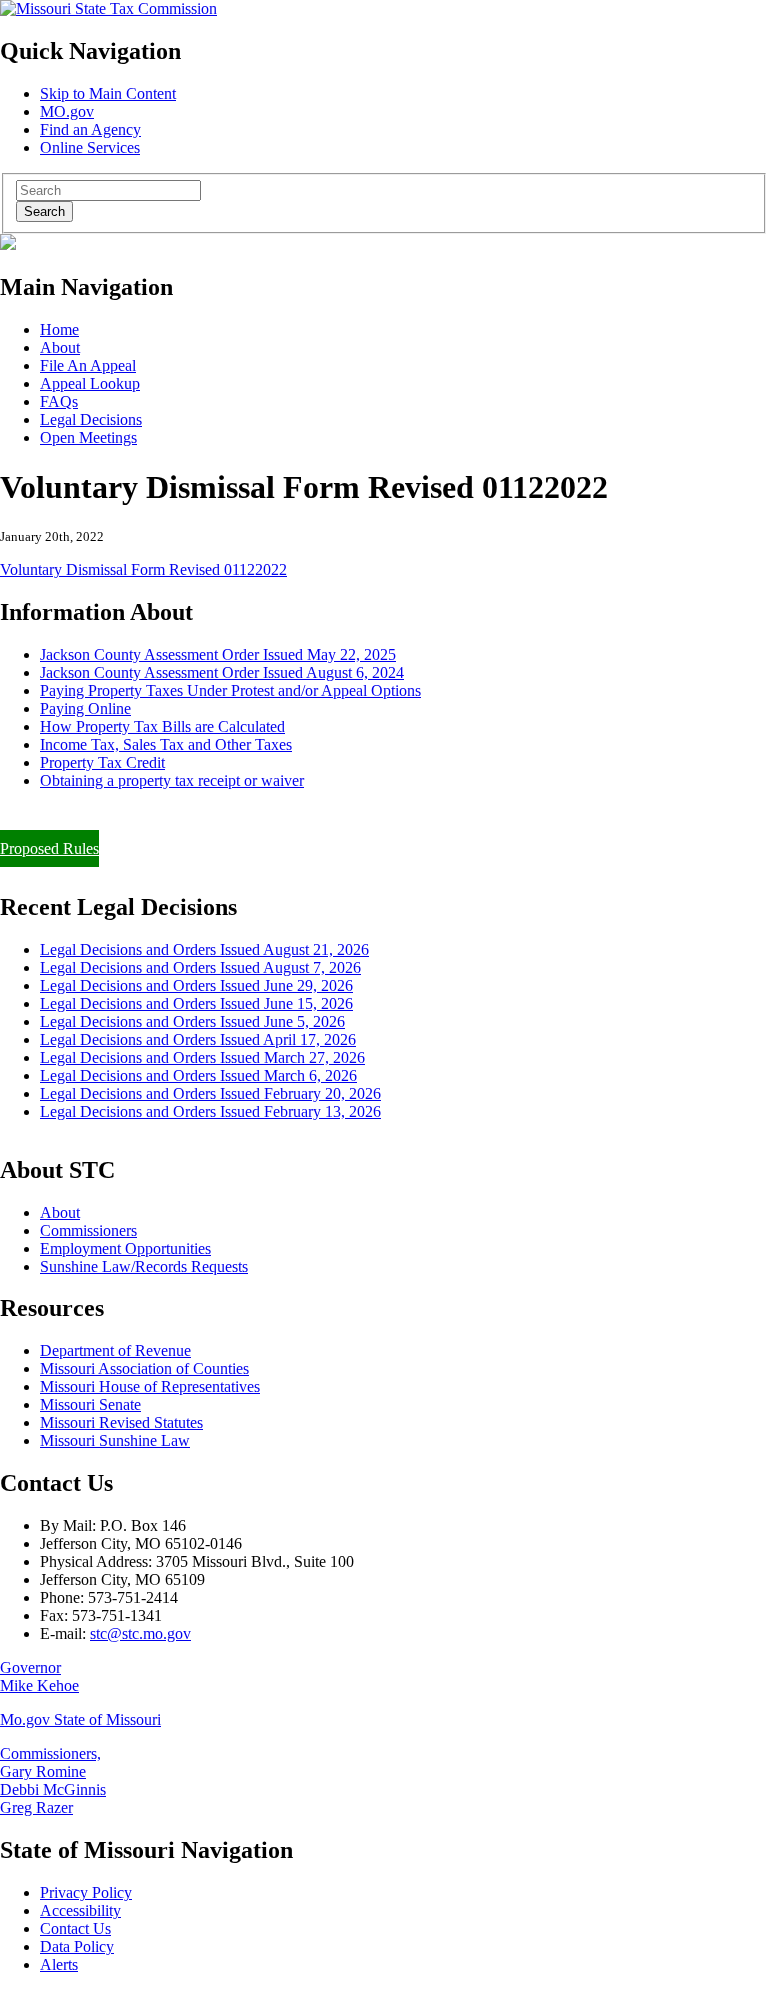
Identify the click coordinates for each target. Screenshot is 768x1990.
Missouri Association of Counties (144, 1368)
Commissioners (88, 1230)
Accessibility (80, 1910)
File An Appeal (88, 365)
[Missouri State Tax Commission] (108, 8)
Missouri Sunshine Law (115, 1440)
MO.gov (67, 111)
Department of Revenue (115, 1350)
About (60, 347)
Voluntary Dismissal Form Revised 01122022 (143, 569)
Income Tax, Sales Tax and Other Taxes (166, 744)
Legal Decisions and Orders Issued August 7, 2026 (200, 967)
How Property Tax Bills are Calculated (162, 726)
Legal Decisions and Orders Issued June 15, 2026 (196, 1003)
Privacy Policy (86, 1892)
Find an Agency (90, 129)
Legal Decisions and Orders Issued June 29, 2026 (196, 985)
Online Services (90, 147)
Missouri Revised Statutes (121, 1422)
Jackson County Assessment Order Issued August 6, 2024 (222, 672)
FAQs (59, 401)
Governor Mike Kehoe (39, 1676)
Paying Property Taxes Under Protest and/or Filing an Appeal (193, 814)
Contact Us (75, 1928)
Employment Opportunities (125, 1248)
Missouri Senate (90, 1404)
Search (44, 211)
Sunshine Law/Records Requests (144, 1266)
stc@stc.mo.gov (140, 1633)
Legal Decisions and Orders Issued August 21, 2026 (204, 949)
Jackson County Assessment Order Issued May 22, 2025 (218, 654)
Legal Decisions (91, 419)
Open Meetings (88, 437)
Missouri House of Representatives (150, 1386)
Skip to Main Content (108, 93)
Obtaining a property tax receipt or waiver (172, 780)
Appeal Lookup (90, 383)
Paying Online (85, 708)
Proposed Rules (49, 848)
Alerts (59, 1964)
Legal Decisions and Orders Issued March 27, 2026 (202, 1057)
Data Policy (77, 1946)
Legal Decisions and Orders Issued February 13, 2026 (210, 1111)
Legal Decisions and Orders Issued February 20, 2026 (210, 1093)
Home (59, 329)
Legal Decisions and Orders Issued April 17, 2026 (198, 1039)
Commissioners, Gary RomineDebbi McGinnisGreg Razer (53, 1780)
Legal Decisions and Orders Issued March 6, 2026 (198, 1075)
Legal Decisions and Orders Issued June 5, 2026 (192, 1021)
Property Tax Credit (102, 762)
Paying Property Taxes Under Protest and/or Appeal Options (230, 690)
